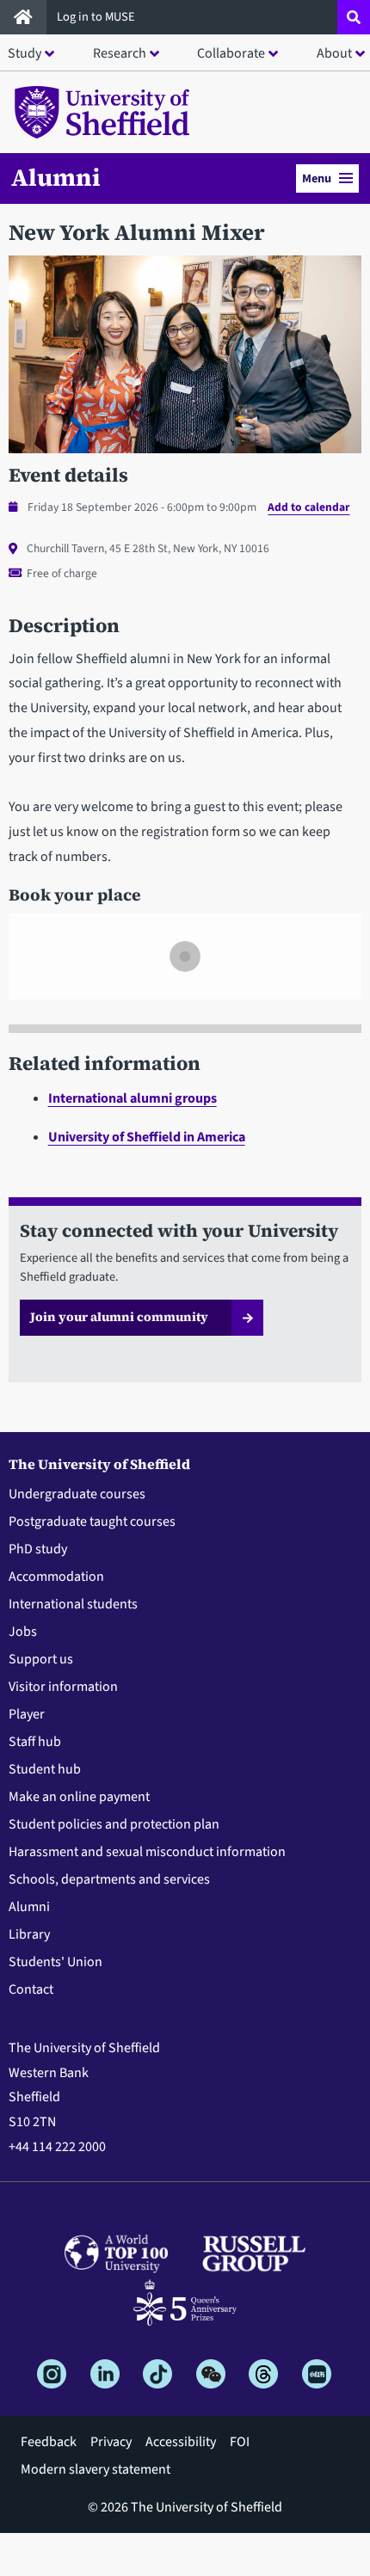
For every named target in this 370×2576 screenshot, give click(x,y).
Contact (31, 1989)
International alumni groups (133, 1098)
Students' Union (55, 1962)
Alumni (56, 177)
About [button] (334, 53)
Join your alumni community (119, 1317)
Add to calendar (308, 507)
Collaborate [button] (231, 53)
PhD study (38, 1549)
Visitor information (63, 1687)
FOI (240, 2442)
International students (73, 1604)
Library (29, 1934)
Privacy (111, 2442)
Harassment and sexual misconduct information (147, 1852)
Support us (41, 1659)
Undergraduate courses (77, 1494)
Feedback (49, 2442)
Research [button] (120, 53)
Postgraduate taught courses (92, 1522)
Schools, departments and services (109, 1879)
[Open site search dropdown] (354, 17)
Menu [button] (317, 178)
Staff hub (35, 1742)
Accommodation (56, 1577)
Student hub (45, 1769)
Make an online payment (79, 1797)
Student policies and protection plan (114, 1824)
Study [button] (25, 53)
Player (27, 1714)
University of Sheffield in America (147, 1137)
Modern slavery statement (96, 2469)
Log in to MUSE (97, 17)
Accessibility (181, 2442)
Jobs (23, 1632)
